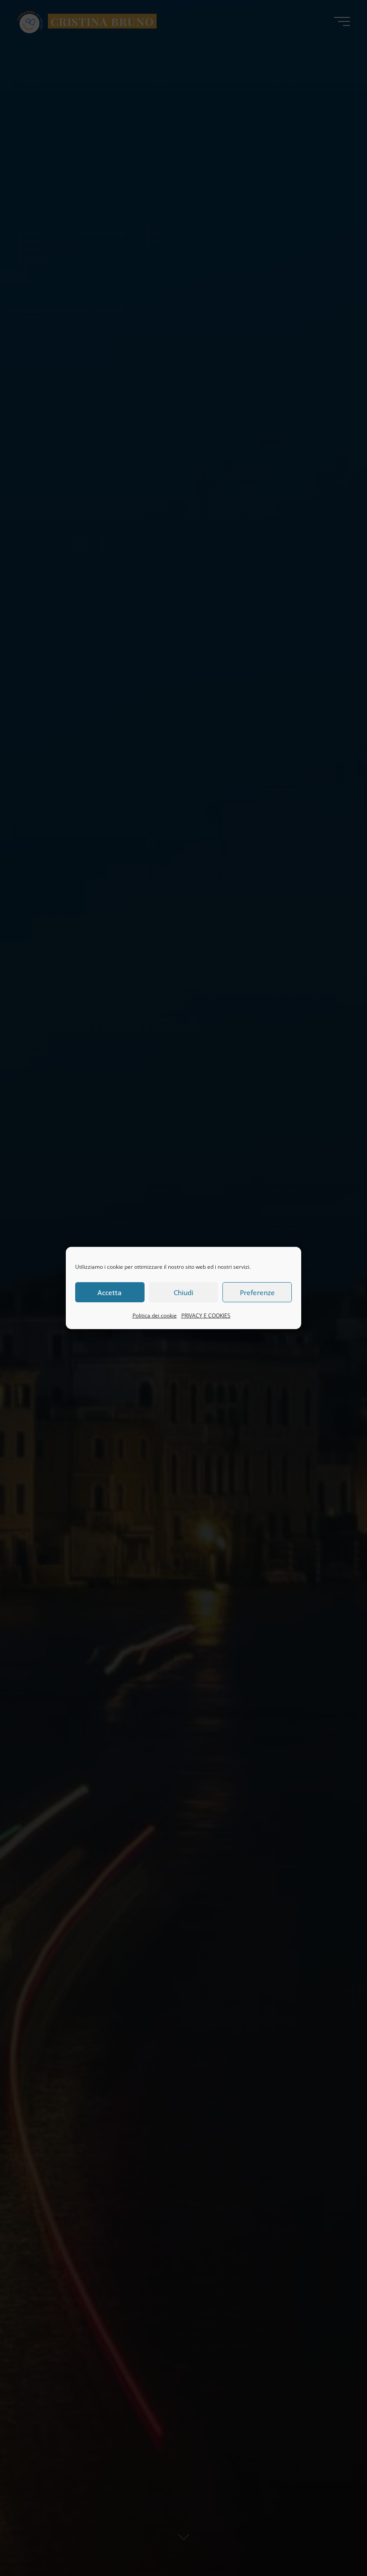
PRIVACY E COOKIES (206, 1315)
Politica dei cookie (155, 1315)
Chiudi (183, 1292)
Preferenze (257, 1292)
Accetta (110, 1292)
